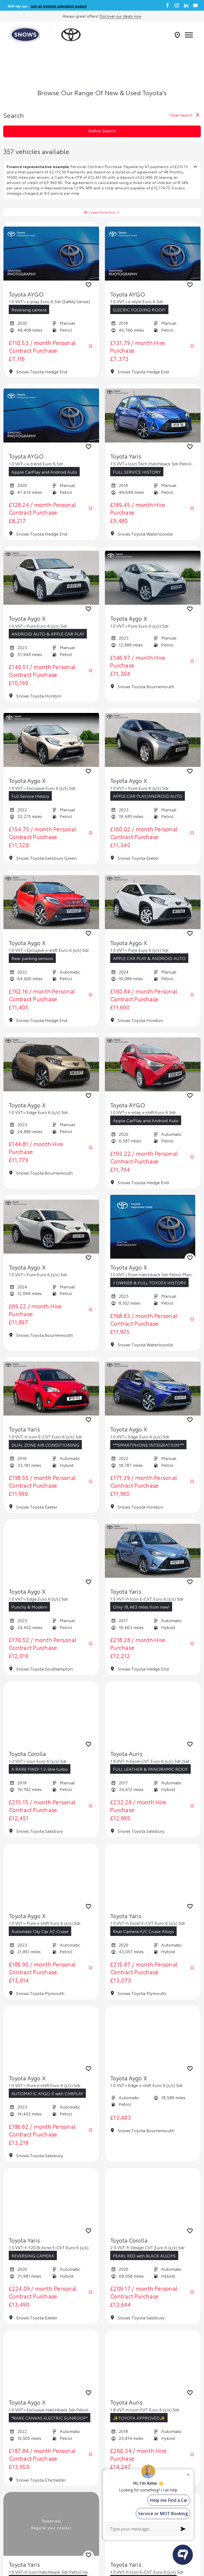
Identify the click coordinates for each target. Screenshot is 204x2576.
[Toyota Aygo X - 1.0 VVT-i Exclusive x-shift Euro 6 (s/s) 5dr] (51, 902)
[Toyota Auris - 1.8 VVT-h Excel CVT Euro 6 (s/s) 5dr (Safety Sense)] (153, 1713)
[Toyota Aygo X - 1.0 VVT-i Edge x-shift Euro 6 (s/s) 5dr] (153, 2038)
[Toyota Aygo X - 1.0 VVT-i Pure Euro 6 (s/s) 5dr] (51, 578)
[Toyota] (71, 35)
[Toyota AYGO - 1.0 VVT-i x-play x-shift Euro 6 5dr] (153, 1064)
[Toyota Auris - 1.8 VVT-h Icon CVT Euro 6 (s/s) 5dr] (153, 2362)
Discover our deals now (120, 16)
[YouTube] (195, 5)
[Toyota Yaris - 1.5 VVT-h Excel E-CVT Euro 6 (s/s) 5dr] (153, 1875)
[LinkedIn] (186, 5)
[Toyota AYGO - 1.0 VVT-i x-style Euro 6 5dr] (153, 254)
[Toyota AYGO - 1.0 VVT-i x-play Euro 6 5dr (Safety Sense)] (51, 254)
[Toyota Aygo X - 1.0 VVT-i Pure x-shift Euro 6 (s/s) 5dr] (51, 1875)
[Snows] (25, 35)
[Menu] (189, 35)
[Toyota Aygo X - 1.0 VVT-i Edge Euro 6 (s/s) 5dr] (51, 1064)
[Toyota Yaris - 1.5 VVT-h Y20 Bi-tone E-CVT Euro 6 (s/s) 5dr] (51, 2200)
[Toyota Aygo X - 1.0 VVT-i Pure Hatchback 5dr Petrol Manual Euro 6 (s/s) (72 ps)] (153, 1227)
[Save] (88, 286)
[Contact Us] (177, 35)
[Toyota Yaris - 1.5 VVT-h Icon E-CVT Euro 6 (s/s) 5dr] (51, 1389)
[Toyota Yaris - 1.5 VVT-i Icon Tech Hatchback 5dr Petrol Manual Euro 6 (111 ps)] (153, 416)
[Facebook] (167, 5)
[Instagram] (177, 5)
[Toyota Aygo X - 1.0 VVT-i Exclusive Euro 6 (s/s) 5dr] (51, 740)
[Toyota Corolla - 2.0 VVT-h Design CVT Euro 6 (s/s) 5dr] (153, 2200)
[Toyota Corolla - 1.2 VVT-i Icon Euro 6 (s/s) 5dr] (51, 1713)
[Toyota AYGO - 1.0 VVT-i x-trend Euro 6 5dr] (51, 416)
